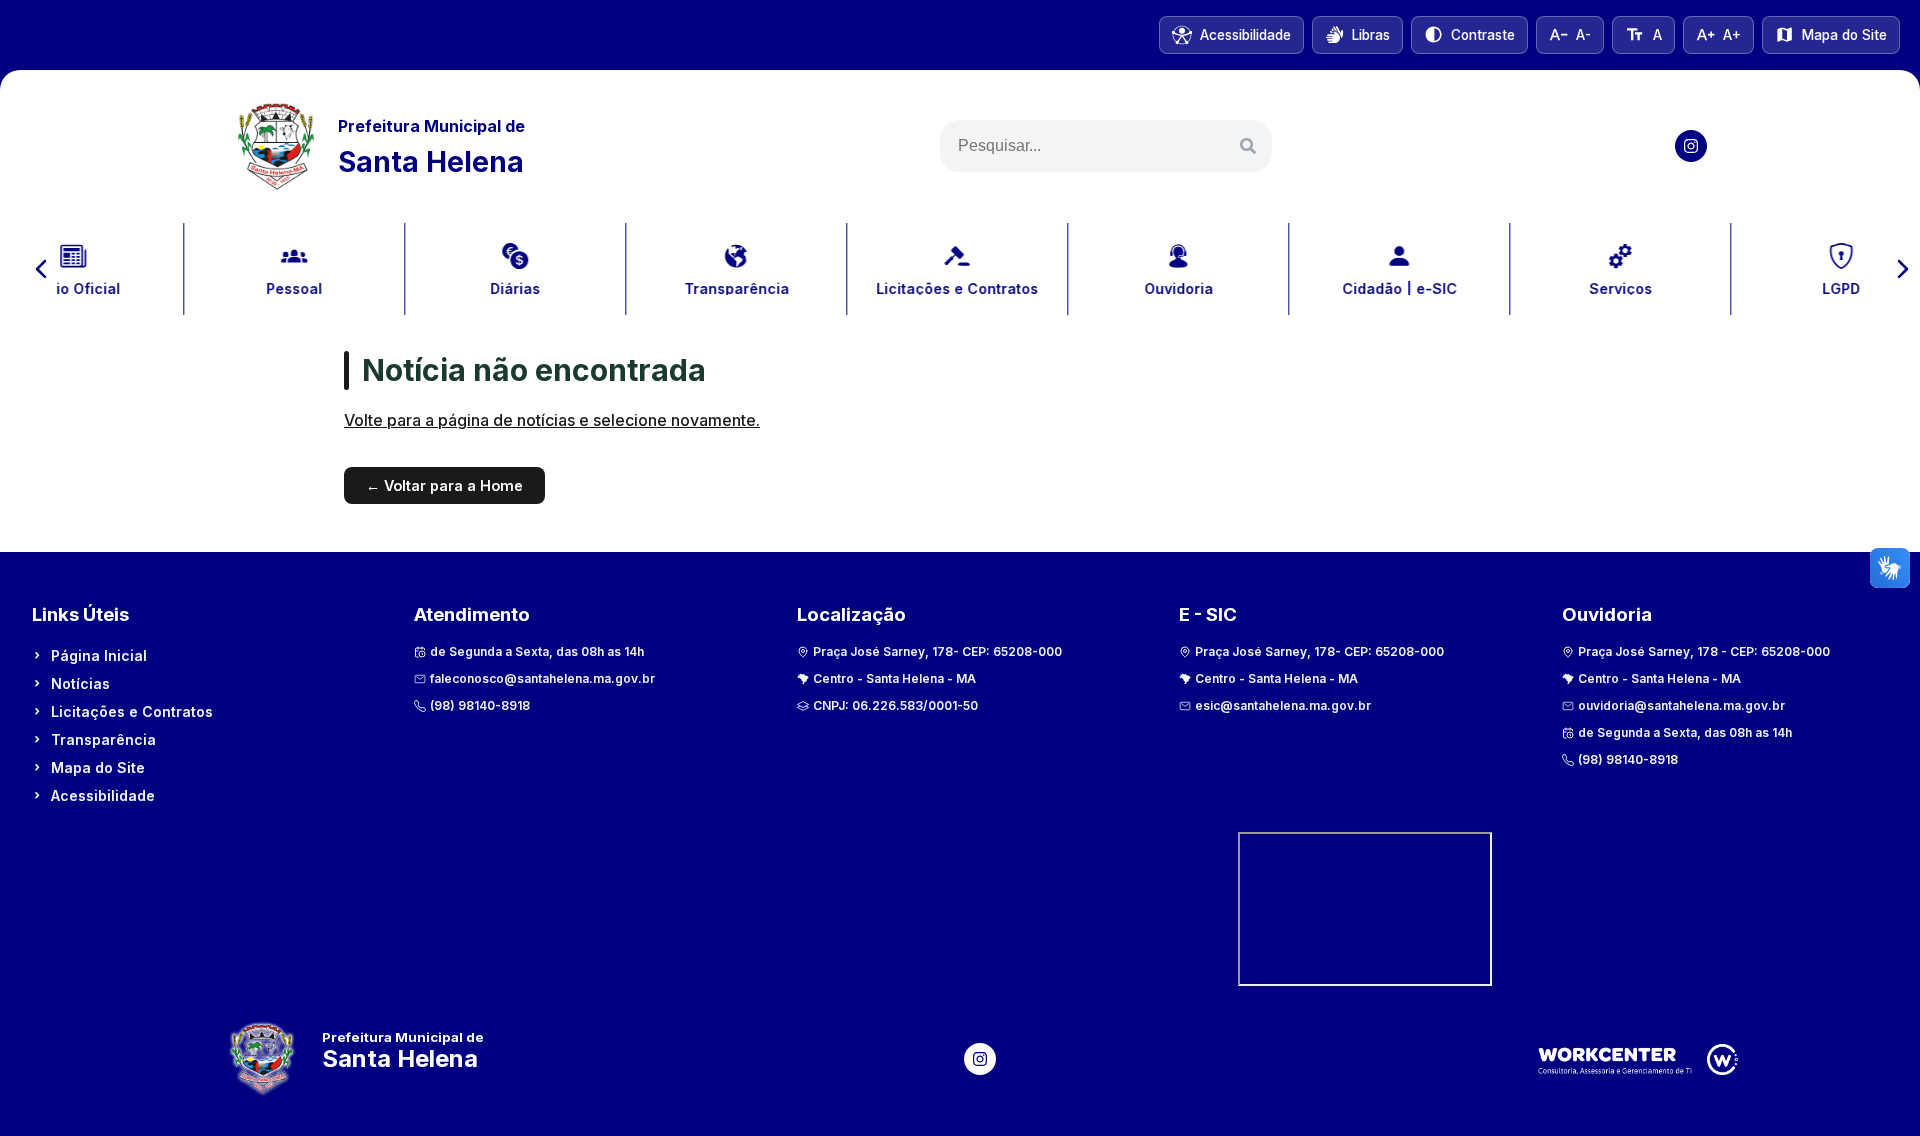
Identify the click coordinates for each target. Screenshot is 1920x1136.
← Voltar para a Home (444, 485)
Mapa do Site (98, 767)
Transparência (103, 739)
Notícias (80, 683)
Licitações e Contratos (132, 711)
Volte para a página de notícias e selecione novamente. (552, 420)
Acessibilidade (103, 795)
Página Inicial (99, 655)
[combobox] (1106, 146)
